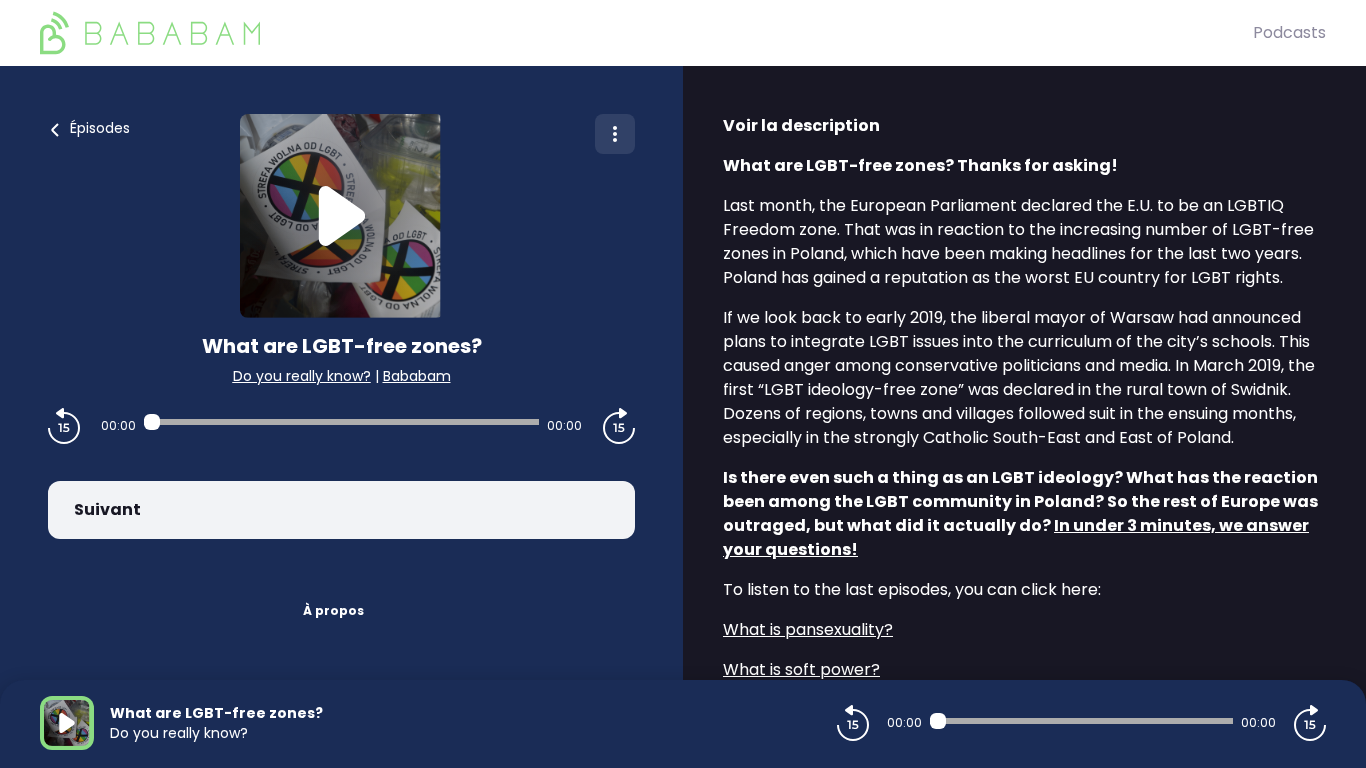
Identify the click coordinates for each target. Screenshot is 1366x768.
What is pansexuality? (808, 629)
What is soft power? (801, 669)
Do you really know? (302, 376)
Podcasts (1289, 32)
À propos (333, 610)
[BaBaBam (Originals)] (646, 33)
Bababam (417, 376)
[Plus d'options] (615, 134)
